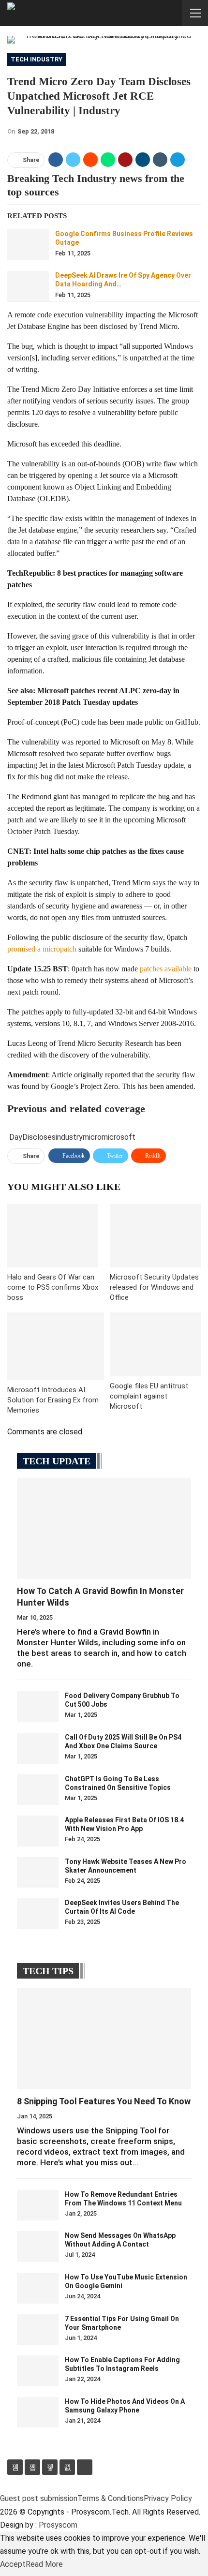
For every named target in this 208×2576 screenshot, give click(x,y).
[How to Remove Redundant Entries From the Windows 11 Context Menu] (38, 2205)
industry (69, 1137)
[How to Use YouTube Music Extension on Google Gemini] (38, 2288)
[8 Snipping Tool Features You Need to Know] (104, 2039)
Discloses (39, 1137)
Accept (13, 2564)
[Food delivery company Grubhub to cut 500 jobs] (38, 1707)
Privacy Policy (168, 2498)
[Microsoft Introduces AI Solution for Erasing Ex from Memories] (56, 1346)
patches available (166, 969)
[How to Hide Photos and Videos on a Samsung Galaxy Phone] (38, 2412)
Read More (44, 2564)
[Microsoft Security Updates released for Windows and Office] (155, 1236)
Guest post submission (39, 2498)
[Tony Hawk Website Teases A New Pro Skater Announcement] (38, 1873)
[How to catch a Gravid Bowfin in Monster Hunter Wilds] (104, 1528)
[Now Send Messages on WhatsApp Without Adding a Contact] (38, 2247)
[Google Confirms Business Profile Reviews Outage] (28, 245)
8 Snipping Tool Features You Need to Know (104, 2101)
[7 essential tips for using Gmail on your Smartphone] (38, 2330)
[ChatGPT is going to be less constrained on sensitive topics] (38, 1790)
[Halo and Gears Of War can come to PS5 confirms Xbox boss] (53, 1236)
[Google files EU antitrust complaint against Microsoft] (155, 1344)
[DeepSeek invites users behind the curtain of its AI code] (38, 1914)
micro (92, 1137)
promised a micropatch (42, 949)
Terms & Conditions (111, 2498)
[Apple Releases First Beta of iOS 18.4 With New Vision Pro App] (38, 1831)
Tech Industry (37, 59)
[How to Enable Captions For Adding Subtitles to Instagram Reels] (38, 2371)
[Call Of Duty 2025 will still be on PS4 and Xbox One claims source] (38, 1748)
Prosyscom (58, 2525)
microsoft (119, 1137)
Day (16, 1137)
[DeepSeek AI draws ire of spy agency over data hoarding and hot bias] (28, 286)
